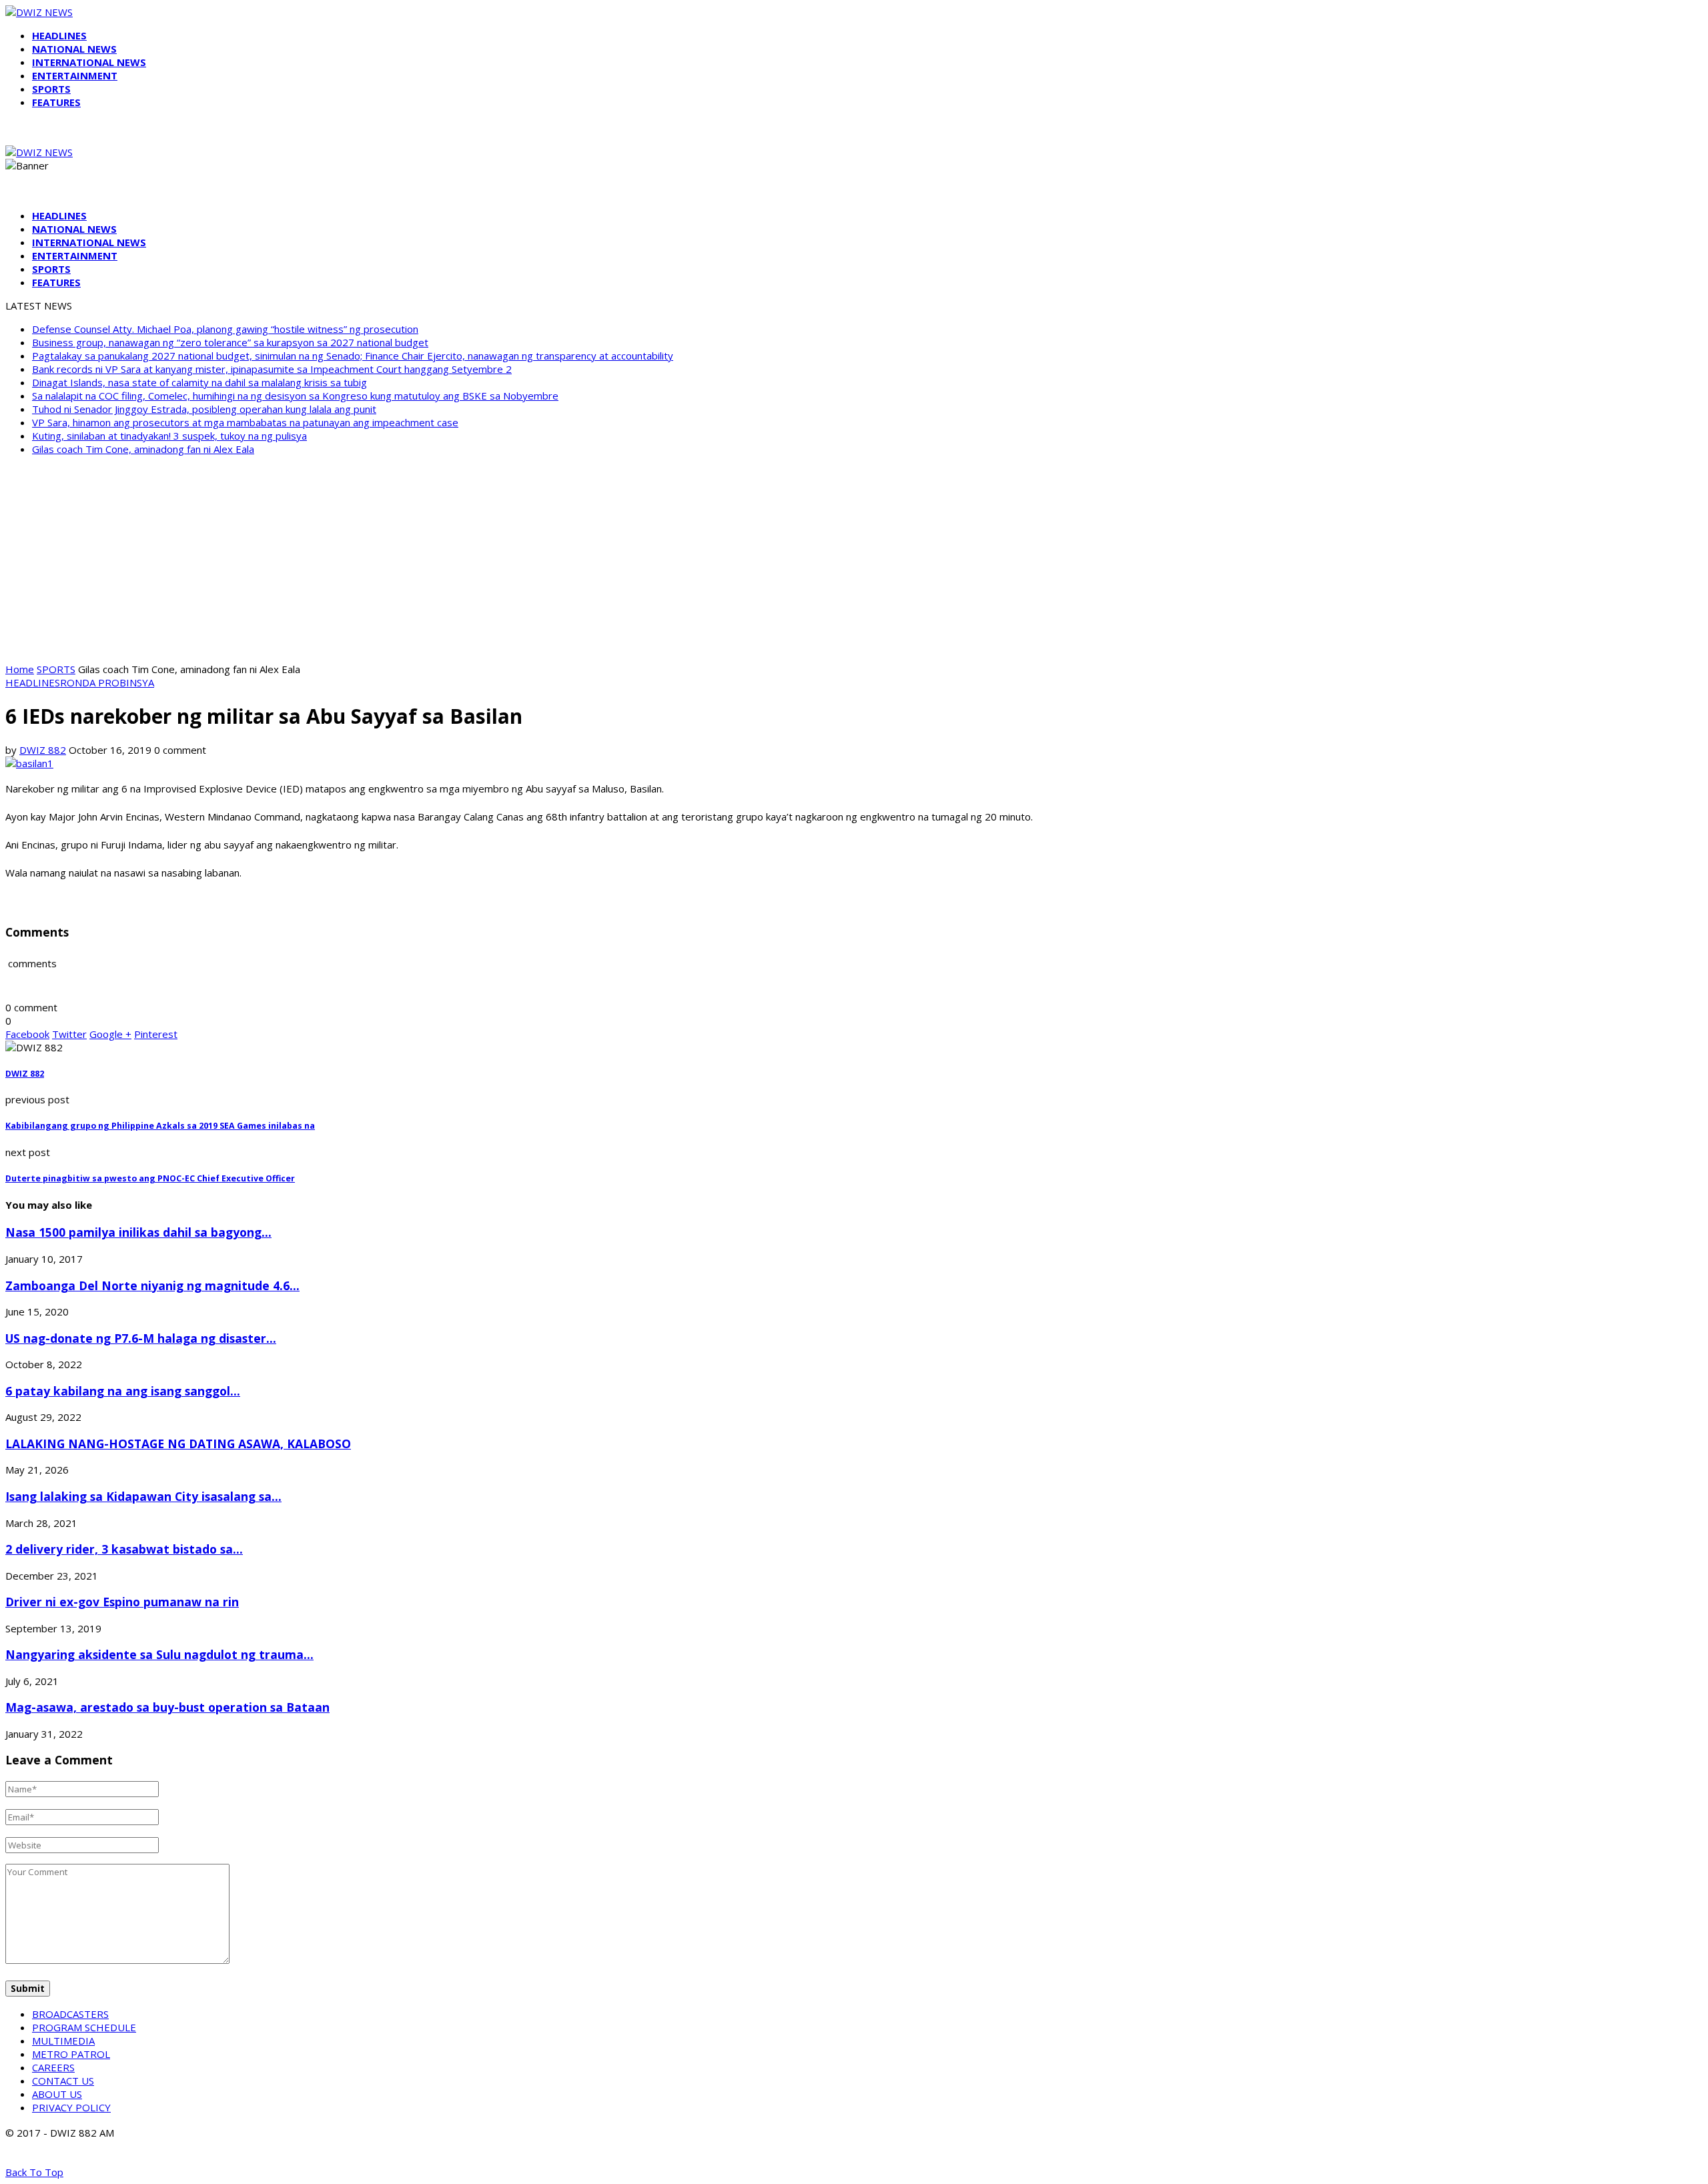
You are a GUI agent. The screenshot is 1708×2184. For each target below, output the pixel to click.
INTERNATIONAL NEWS (89, 62)
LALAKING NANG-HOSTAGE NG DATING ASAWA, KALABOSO (178, 1444)
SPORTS (51, 89)
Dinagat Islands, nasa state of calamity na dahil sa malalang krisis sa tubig (199, 382)
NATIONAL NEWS (74, 49)
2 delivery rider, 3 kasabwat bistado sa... (124, 1549)
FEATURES (56, 102)
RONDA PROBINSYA (107, 682)
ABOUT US (57, 2094)
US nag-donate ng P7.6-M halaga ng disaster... (141, 1338)
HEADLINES (59, 35)
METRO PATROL (71, 2054)
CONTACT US (63, 2081)
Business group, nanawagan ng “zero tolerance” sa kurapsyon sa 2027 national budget (230, 342)
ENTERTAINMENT (75, 75)
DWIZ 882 (43, 750)
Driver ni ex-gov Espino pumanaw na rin (122, 1602)
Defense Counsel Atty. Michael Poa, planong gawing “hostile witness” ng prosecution (225, 329)
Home (20, 669)
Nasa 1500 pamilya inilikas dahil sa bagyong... (138, 1232)
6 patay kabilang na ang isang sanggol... (123, 1391)
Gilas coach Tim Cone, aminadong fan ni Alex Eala (143, 449)
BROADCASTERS (70, 2014)
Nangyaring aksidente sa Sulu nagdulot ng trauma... (159, 1654)
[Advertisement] (854, 559)
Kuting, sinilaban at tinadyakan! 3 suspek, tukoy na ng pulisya (169, 436)
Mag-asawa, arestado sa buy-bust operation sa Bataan (167, 1707)
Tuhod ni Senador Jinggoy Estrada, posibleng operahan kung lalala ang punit (204, 409)
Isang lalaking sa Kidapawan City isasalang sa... (143, 1496)
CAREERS (53, 2067)
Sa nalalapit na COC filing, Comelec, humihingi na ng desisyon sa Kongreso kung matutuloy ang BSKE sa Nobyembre (295, 396)
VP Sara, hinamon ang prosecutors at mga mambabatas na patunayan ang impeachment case (245, 422)
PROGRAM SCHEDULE (84, 2027)
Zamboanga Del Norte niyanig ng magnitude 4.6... (152, 1285)
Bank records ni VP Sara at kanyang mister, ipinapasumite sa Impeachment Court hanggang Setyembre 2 (272, 369)
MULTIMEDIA (63, 2041)
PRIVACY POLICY (71, 2107)
